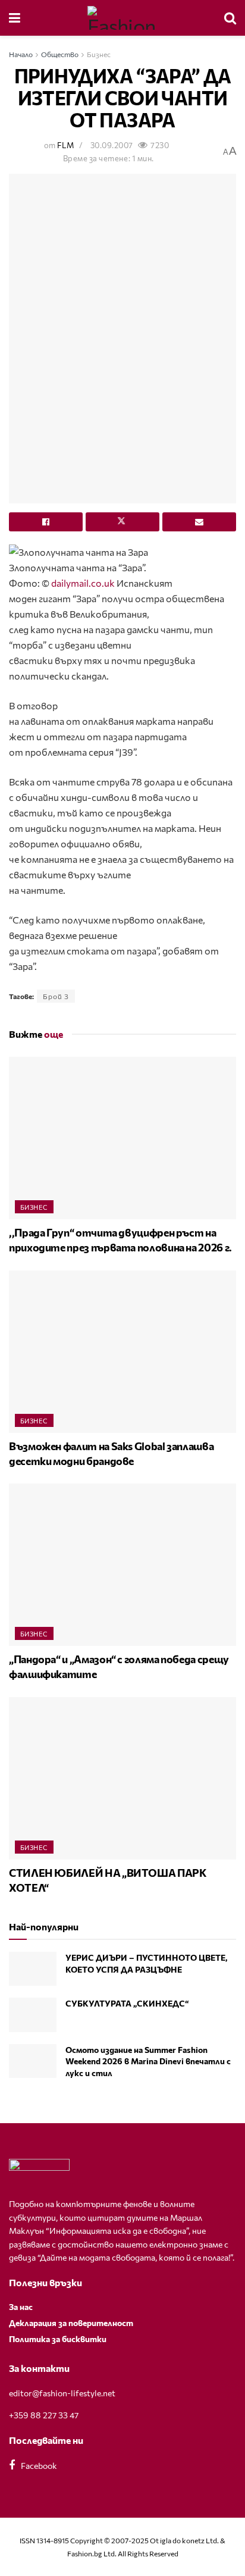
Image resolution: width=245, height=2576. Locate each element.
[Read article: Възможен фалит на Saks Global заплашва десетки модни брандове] (122, 1352)
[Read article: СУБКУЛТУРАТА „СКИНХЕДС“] (33, 2015)
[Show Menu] (15, 18)
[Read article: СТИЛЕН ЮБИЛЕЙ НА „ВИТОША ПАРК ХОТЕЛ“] (122, 1778)
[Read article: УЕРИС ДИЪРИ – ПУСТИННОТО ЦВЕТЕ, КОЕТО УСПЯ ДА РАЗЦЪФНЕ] (33, 1969)
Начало (21, 54)
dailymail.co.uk (83, 583)
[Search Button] (230, 18)
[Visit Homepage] (122, 18)
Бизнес (99, 54)
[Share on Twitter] (122, 522)
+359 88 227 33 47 (44, 2415)
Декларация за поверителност (71, 2323)
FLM (65, 145)
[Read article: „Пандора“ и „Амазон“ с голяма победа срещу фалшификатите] (122, 1565)
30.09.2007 (112, 145)
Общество (60, 54)
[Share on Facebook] (46, 522)
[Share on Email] (199, 522)
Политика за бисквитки (58, 2339)
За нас (21, 2307)
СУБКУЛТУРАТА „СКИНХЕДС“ (127, 2003)
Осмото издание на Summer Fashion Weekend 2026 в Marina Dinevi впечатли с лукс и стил (148, 2061)
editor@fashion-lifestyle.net (62, 2393)
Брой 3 (56, 996)
